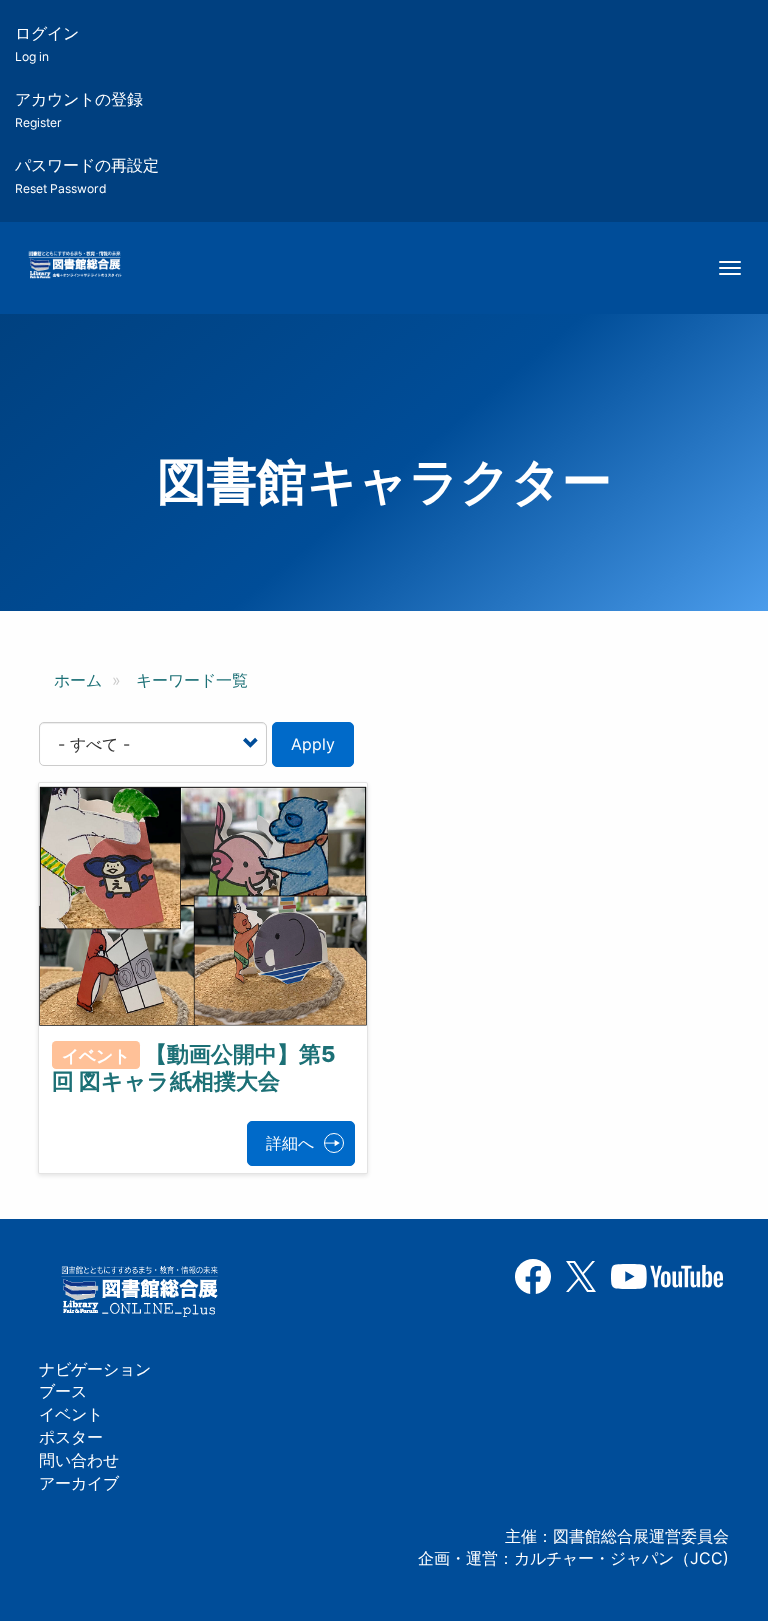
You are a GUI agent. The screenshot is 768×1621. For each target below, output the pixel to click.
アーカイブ (79, 1483)
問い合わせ (79, 1460)
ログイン (47, 43)
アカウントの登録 (79, 109)
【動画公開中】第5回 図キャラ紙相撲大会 (193, 1067)
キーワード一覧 (192, 680)
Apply (313, 744)
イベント (71, 1414)
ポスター (71, 1437)
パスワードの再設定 (87, 175)
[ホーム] (74, 266)
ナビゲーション (95, 1369)
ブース (63, 1391)
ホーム (78, 680)
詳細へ (290, 1143)
